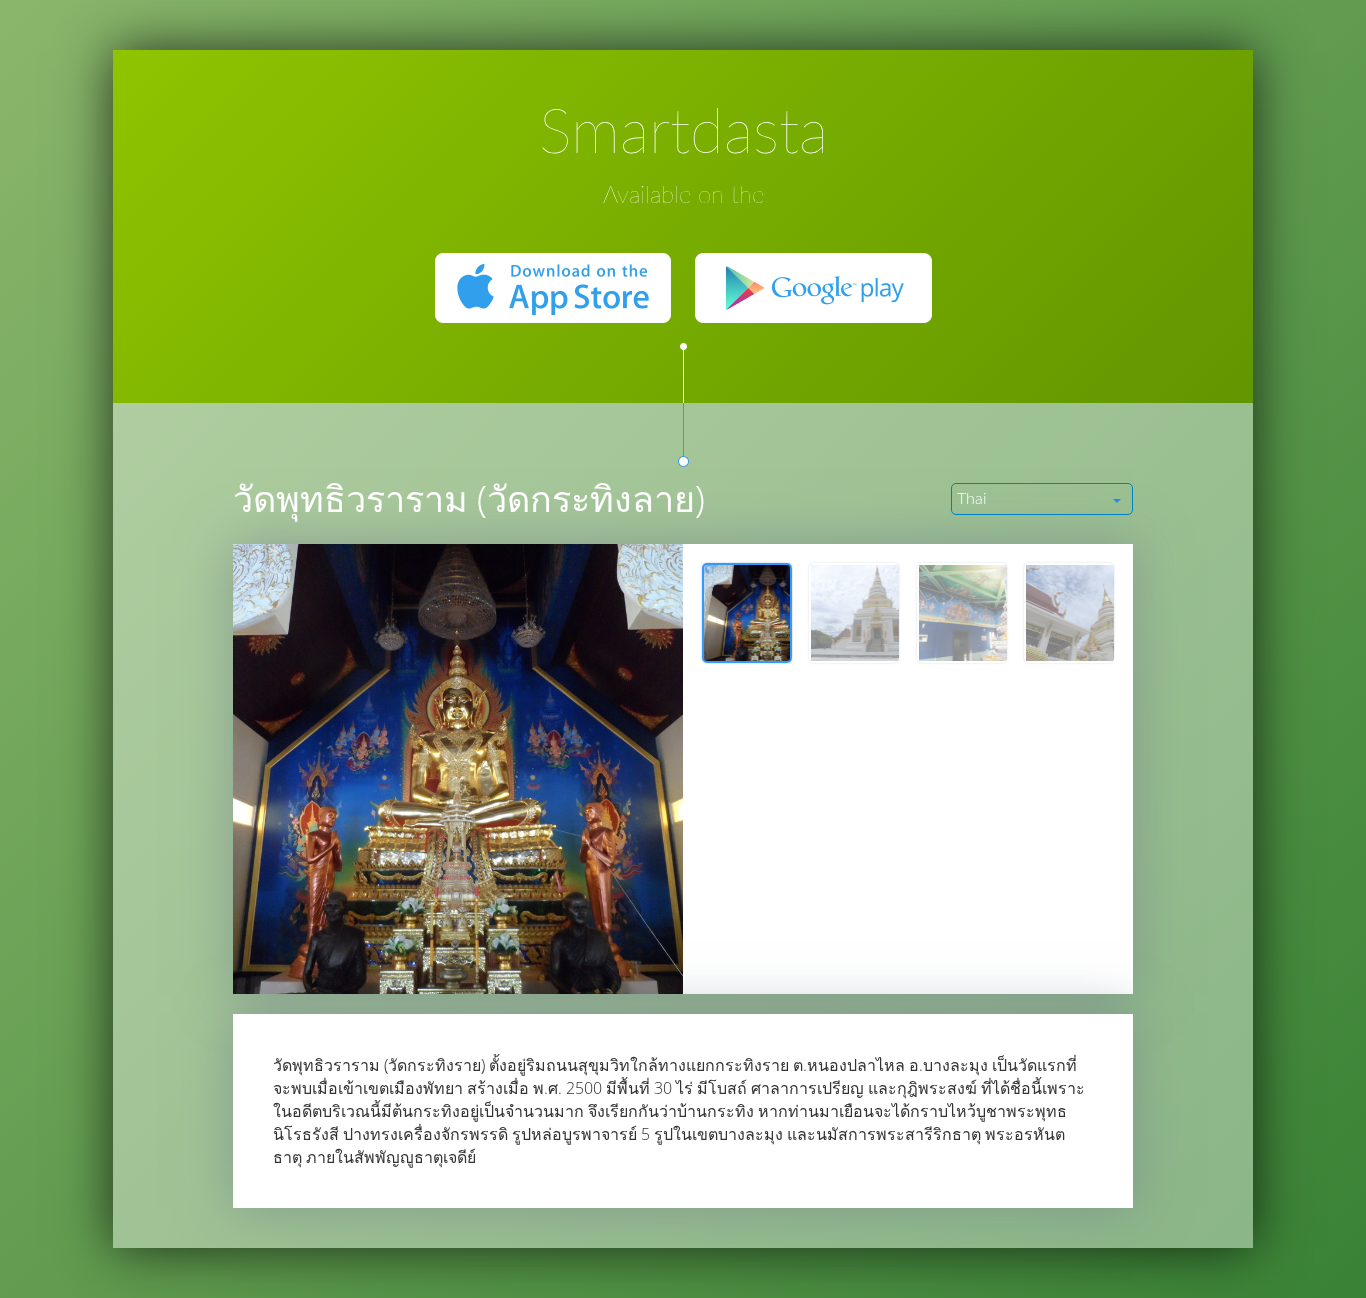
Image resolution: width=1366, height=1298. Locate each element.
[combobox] (1042, 499)
